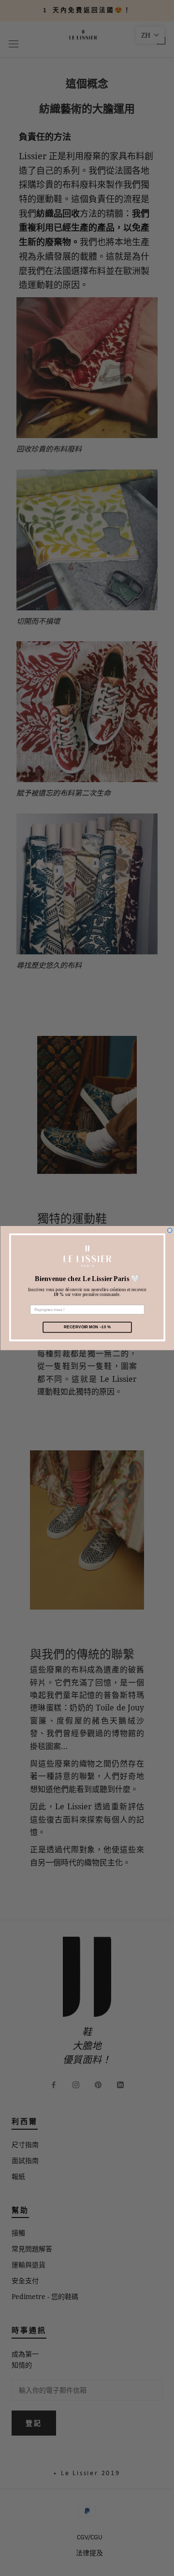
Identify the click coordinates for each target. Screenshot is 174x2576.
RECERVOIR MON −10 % (87, 1327)
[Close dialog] (170, 1230)
